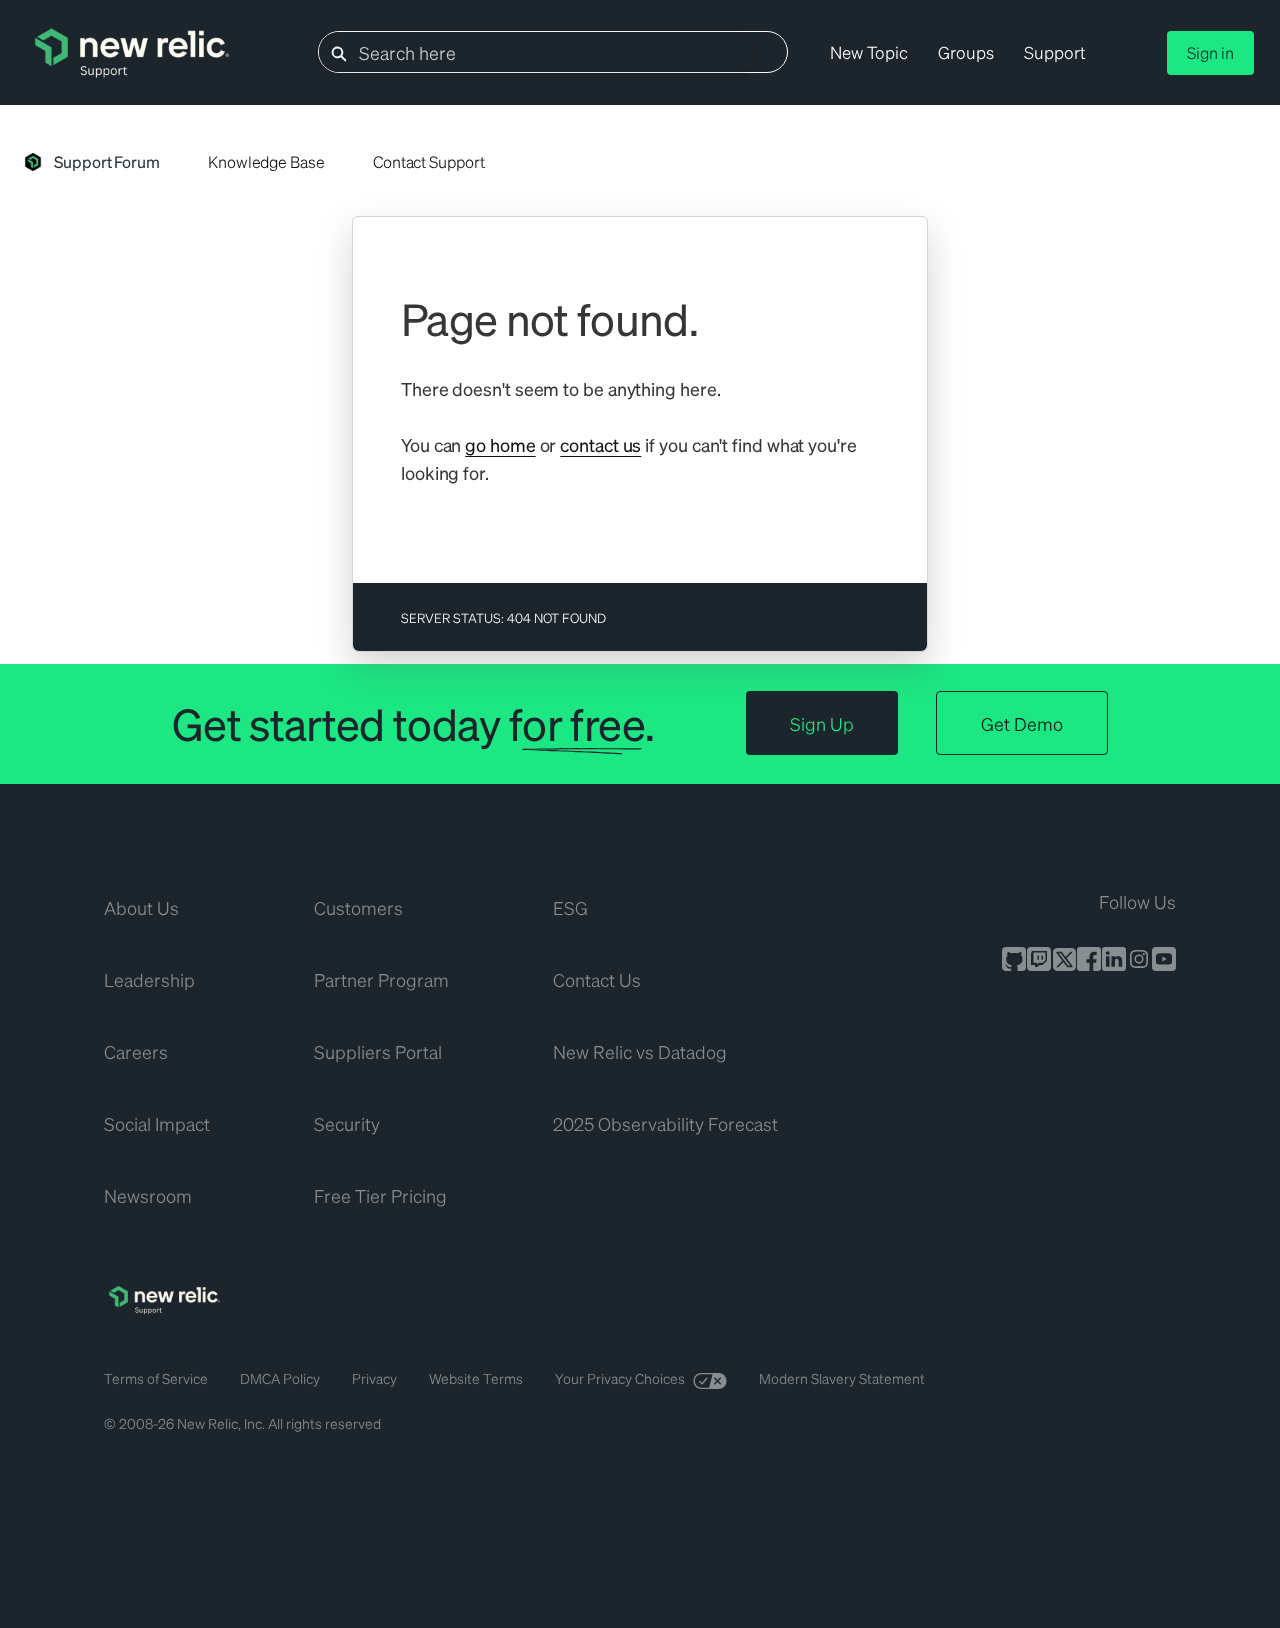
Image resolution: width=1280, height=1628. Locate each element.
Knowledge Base (266, 161)
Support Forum (107, 161)
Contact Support (429, 161)
